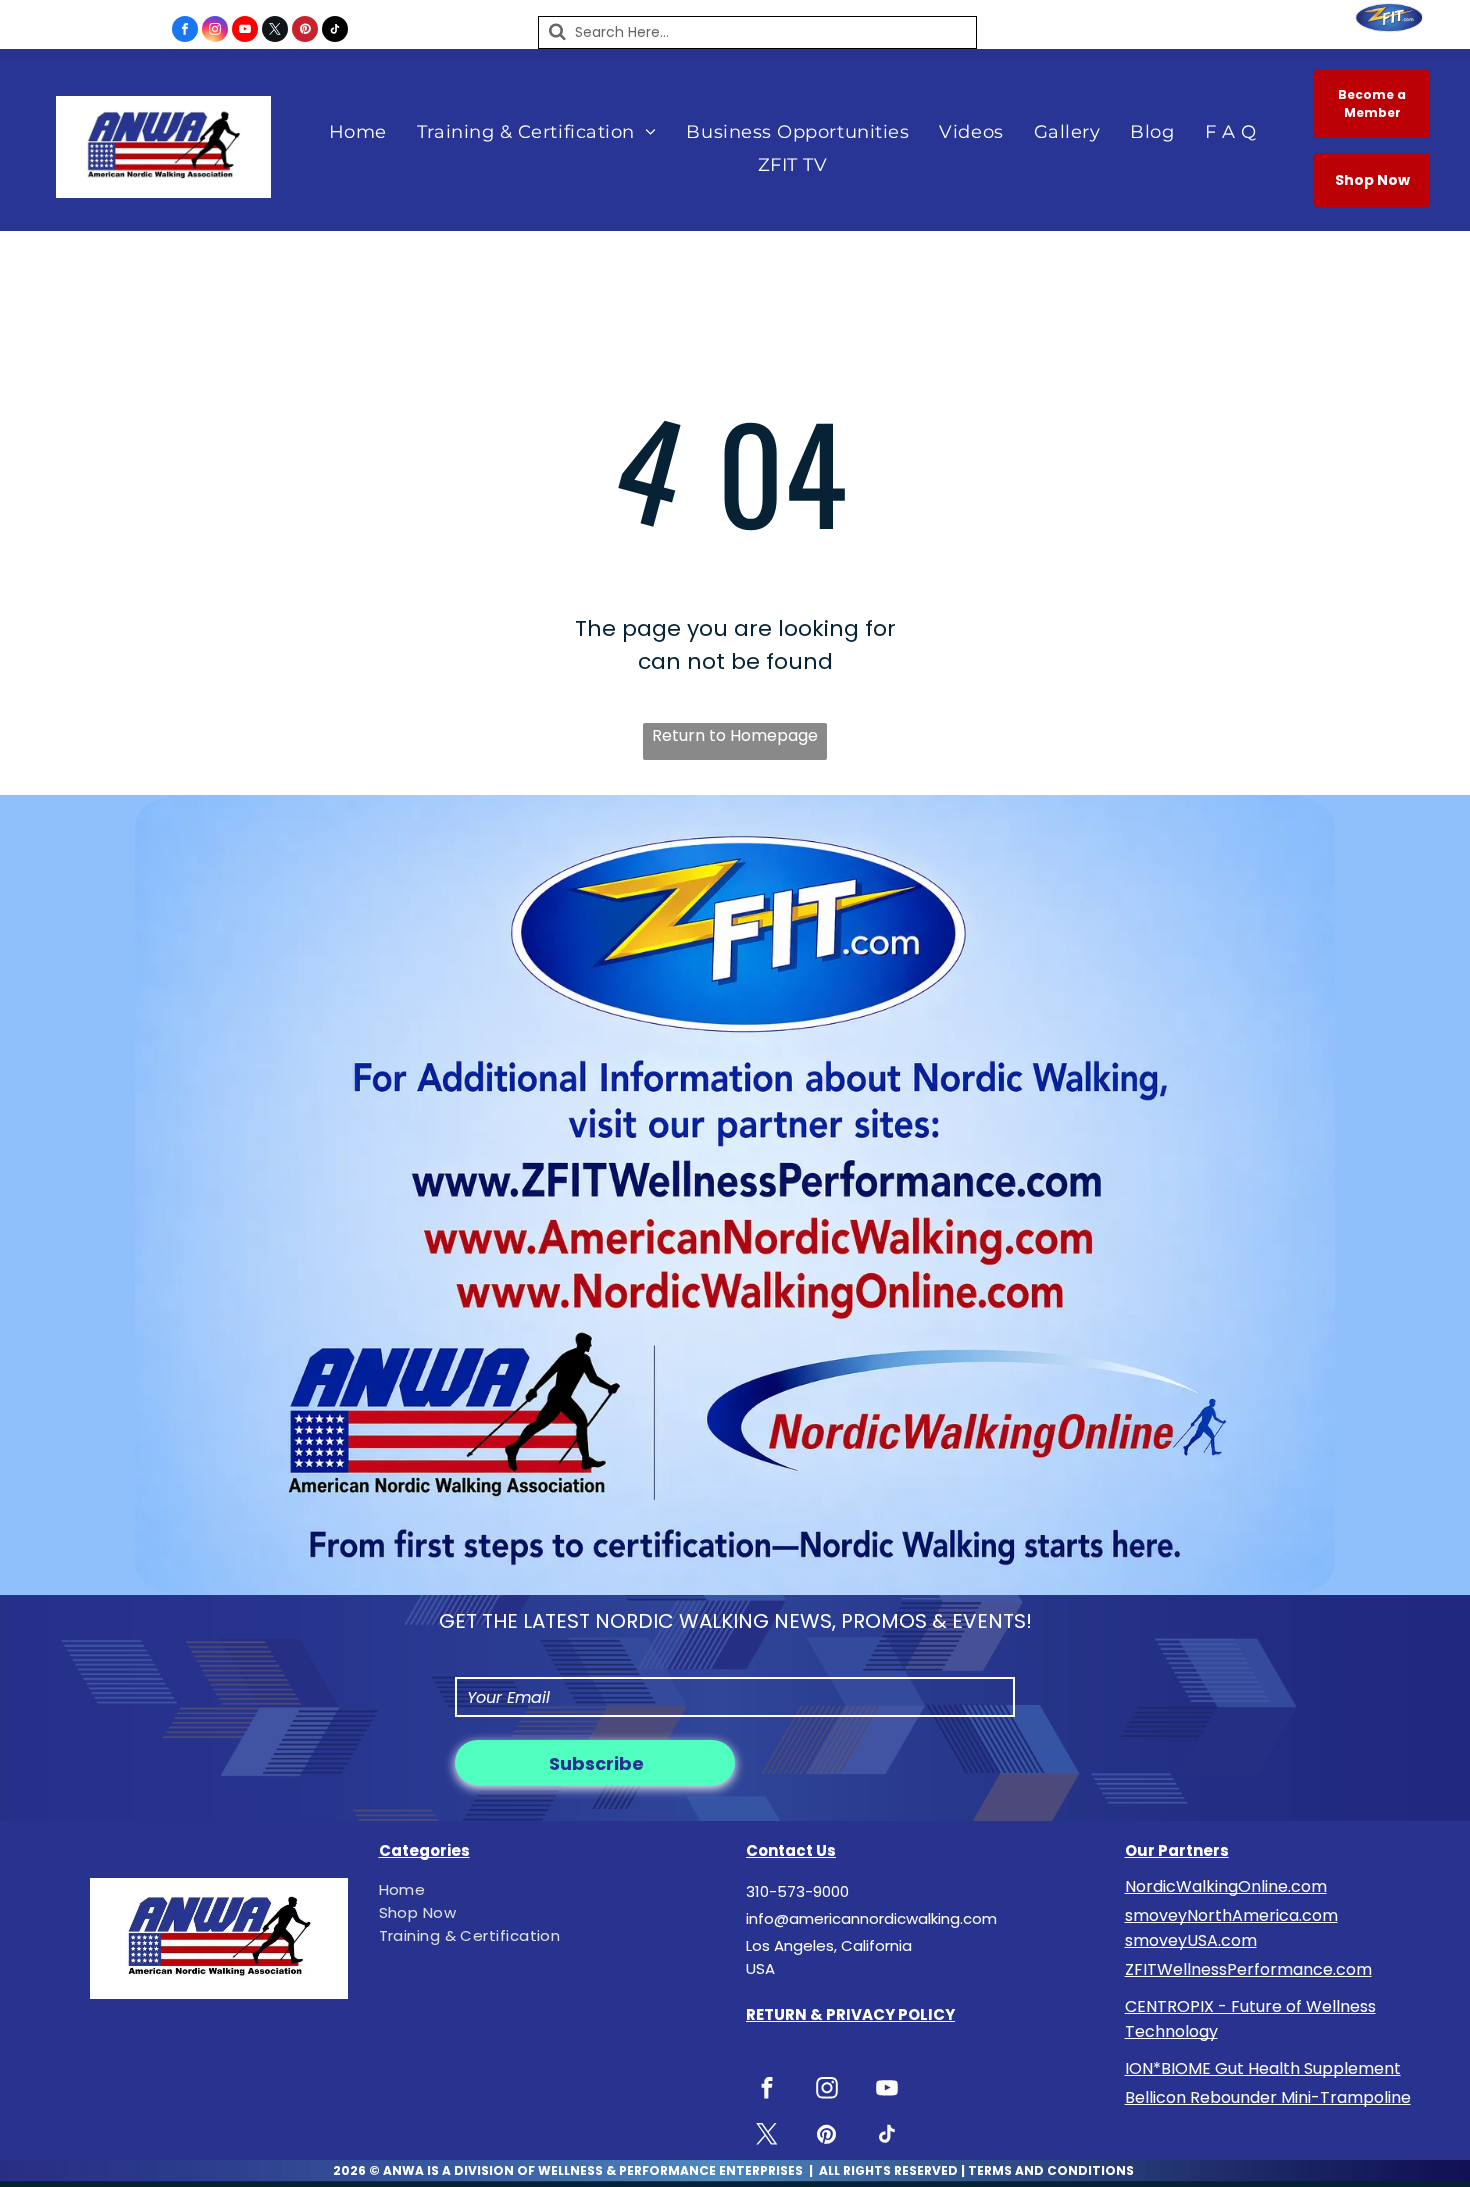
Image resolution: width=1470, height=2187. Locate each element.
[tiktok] (335, 31)
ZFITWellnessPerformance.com (1248, 1969)
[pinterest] (305, 31)
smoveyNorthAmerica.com (1231, 1915)
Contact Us (791, 1850)
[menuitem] (358, 131)
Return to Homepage (735, 735)
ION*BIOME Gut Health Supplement (1263, 2068)
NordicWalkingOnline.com (1226, 1886)
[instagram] (215, 31)
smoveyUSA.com (1191, 1940)
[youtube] (245, 31)
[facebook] (185, 31)
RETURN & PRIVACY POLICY (850, 2014)
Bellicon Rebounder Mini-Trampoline (1268, 2097)
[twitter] (275, 31)
